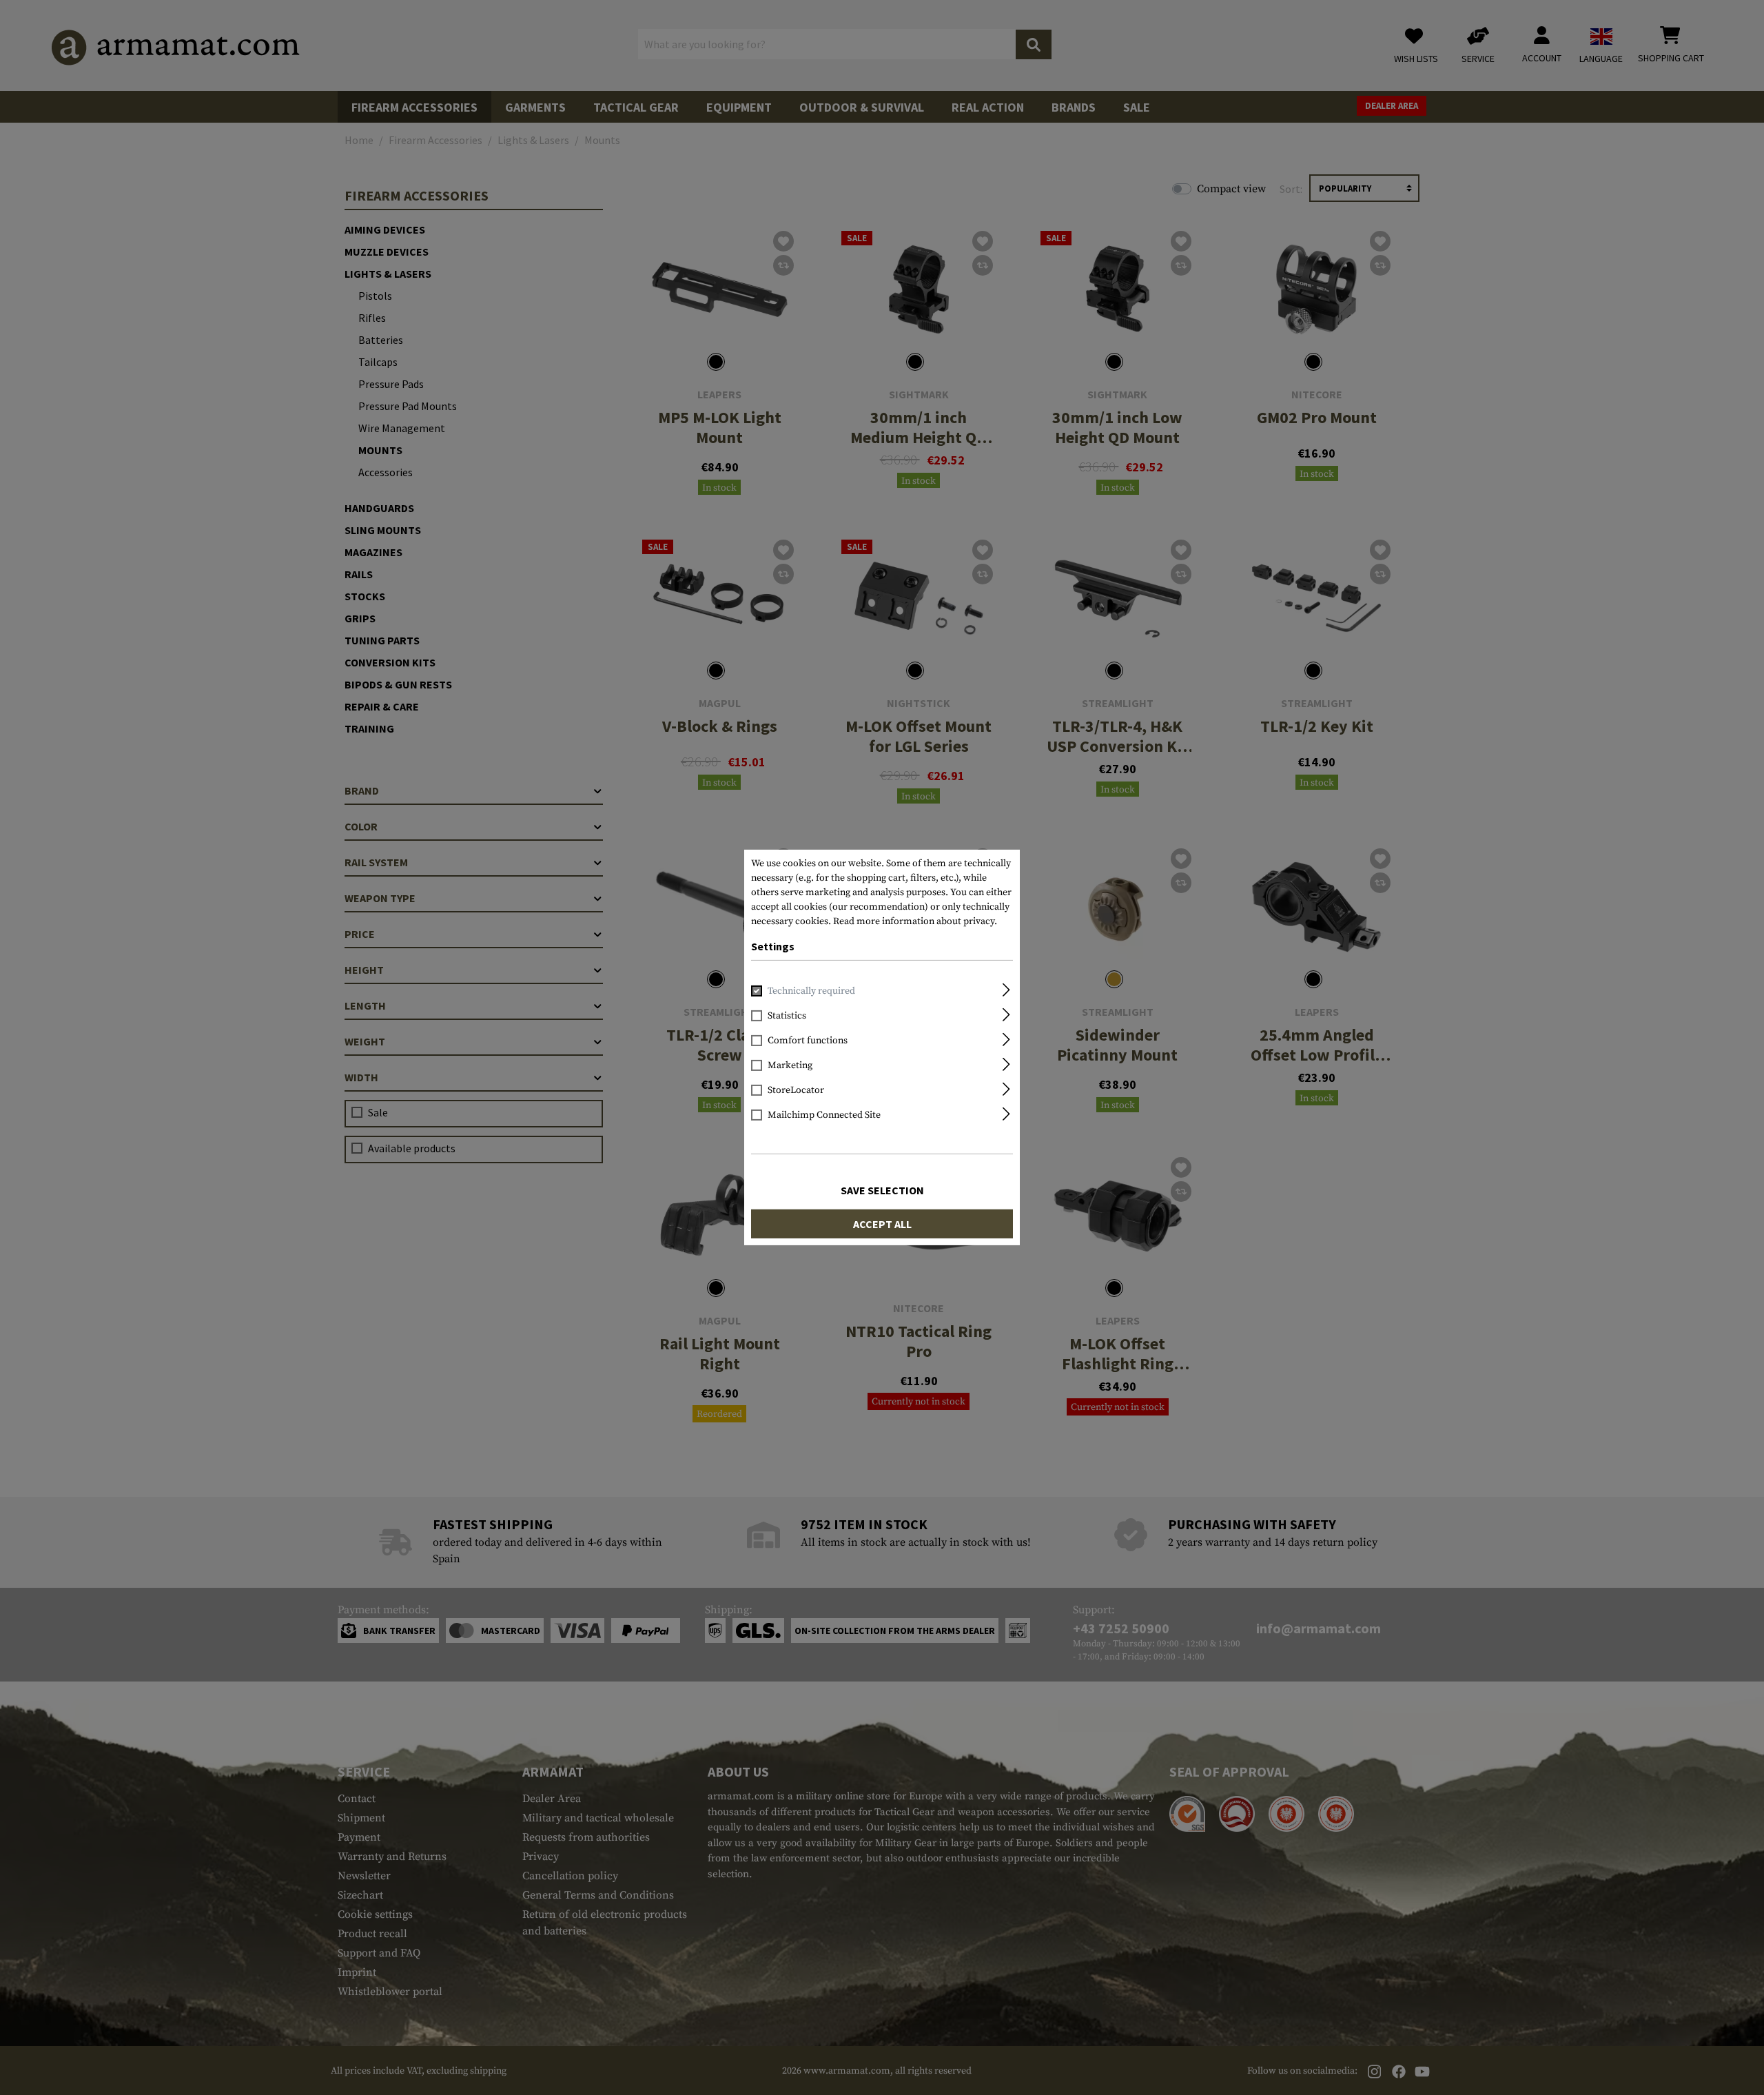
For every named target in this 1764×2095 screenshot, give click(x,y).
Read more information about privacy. (915, 921)
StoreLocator (796, 1090)
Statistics (787, 1016)
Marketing (790, 1065)
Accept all (882, 1224)
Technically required (811, 991)
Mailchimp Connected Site (824, 1115)
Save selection (882, 1190)
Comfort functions (808, 1041)
